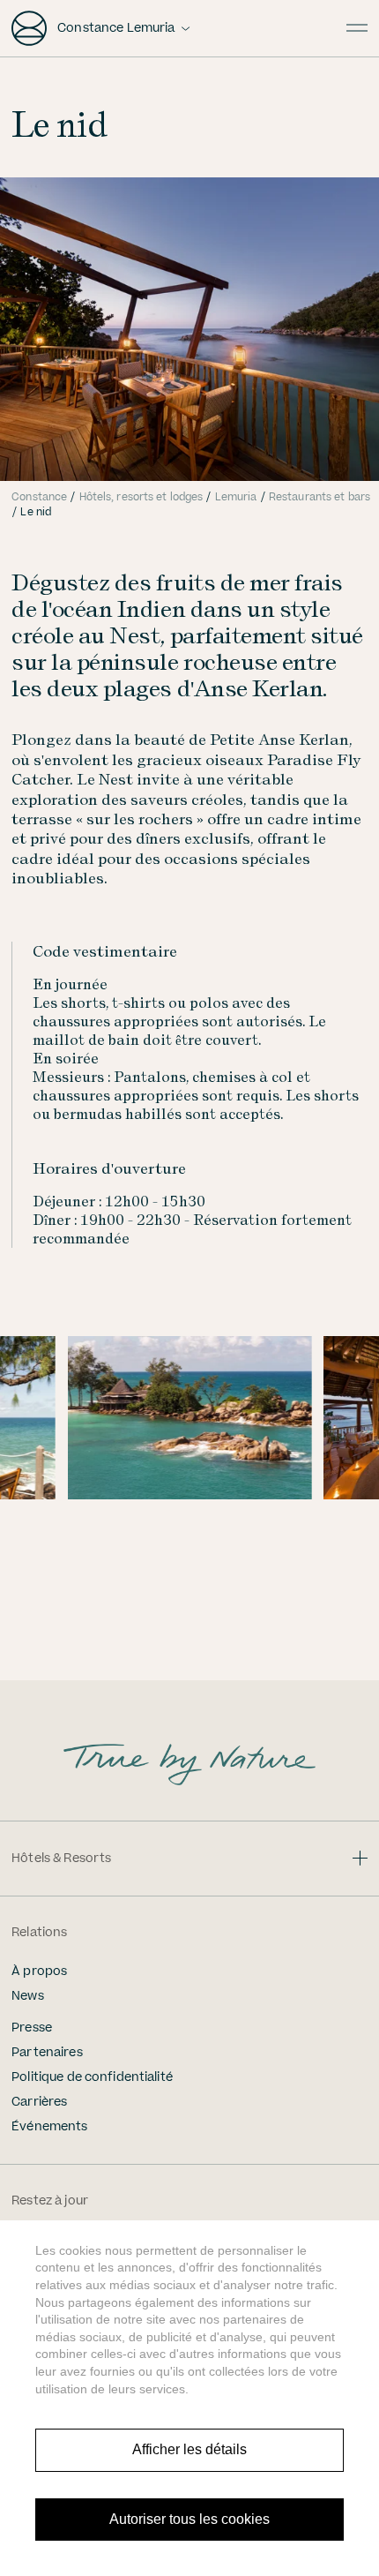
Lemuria (236, 497)
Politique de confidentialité (92, 2077)
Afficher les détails (189, 2449)
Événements (49, 2127)
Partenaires (47, 2053)
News (28, 1996)
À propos (39, 1971)
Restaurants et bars (320, 497)
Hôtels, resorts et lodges (141, 497)
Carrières (39, 2102)
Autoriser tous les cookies (189, 2519)
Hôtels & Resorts (61, 1859)
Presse (32, 2028)
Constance (39, 497)
